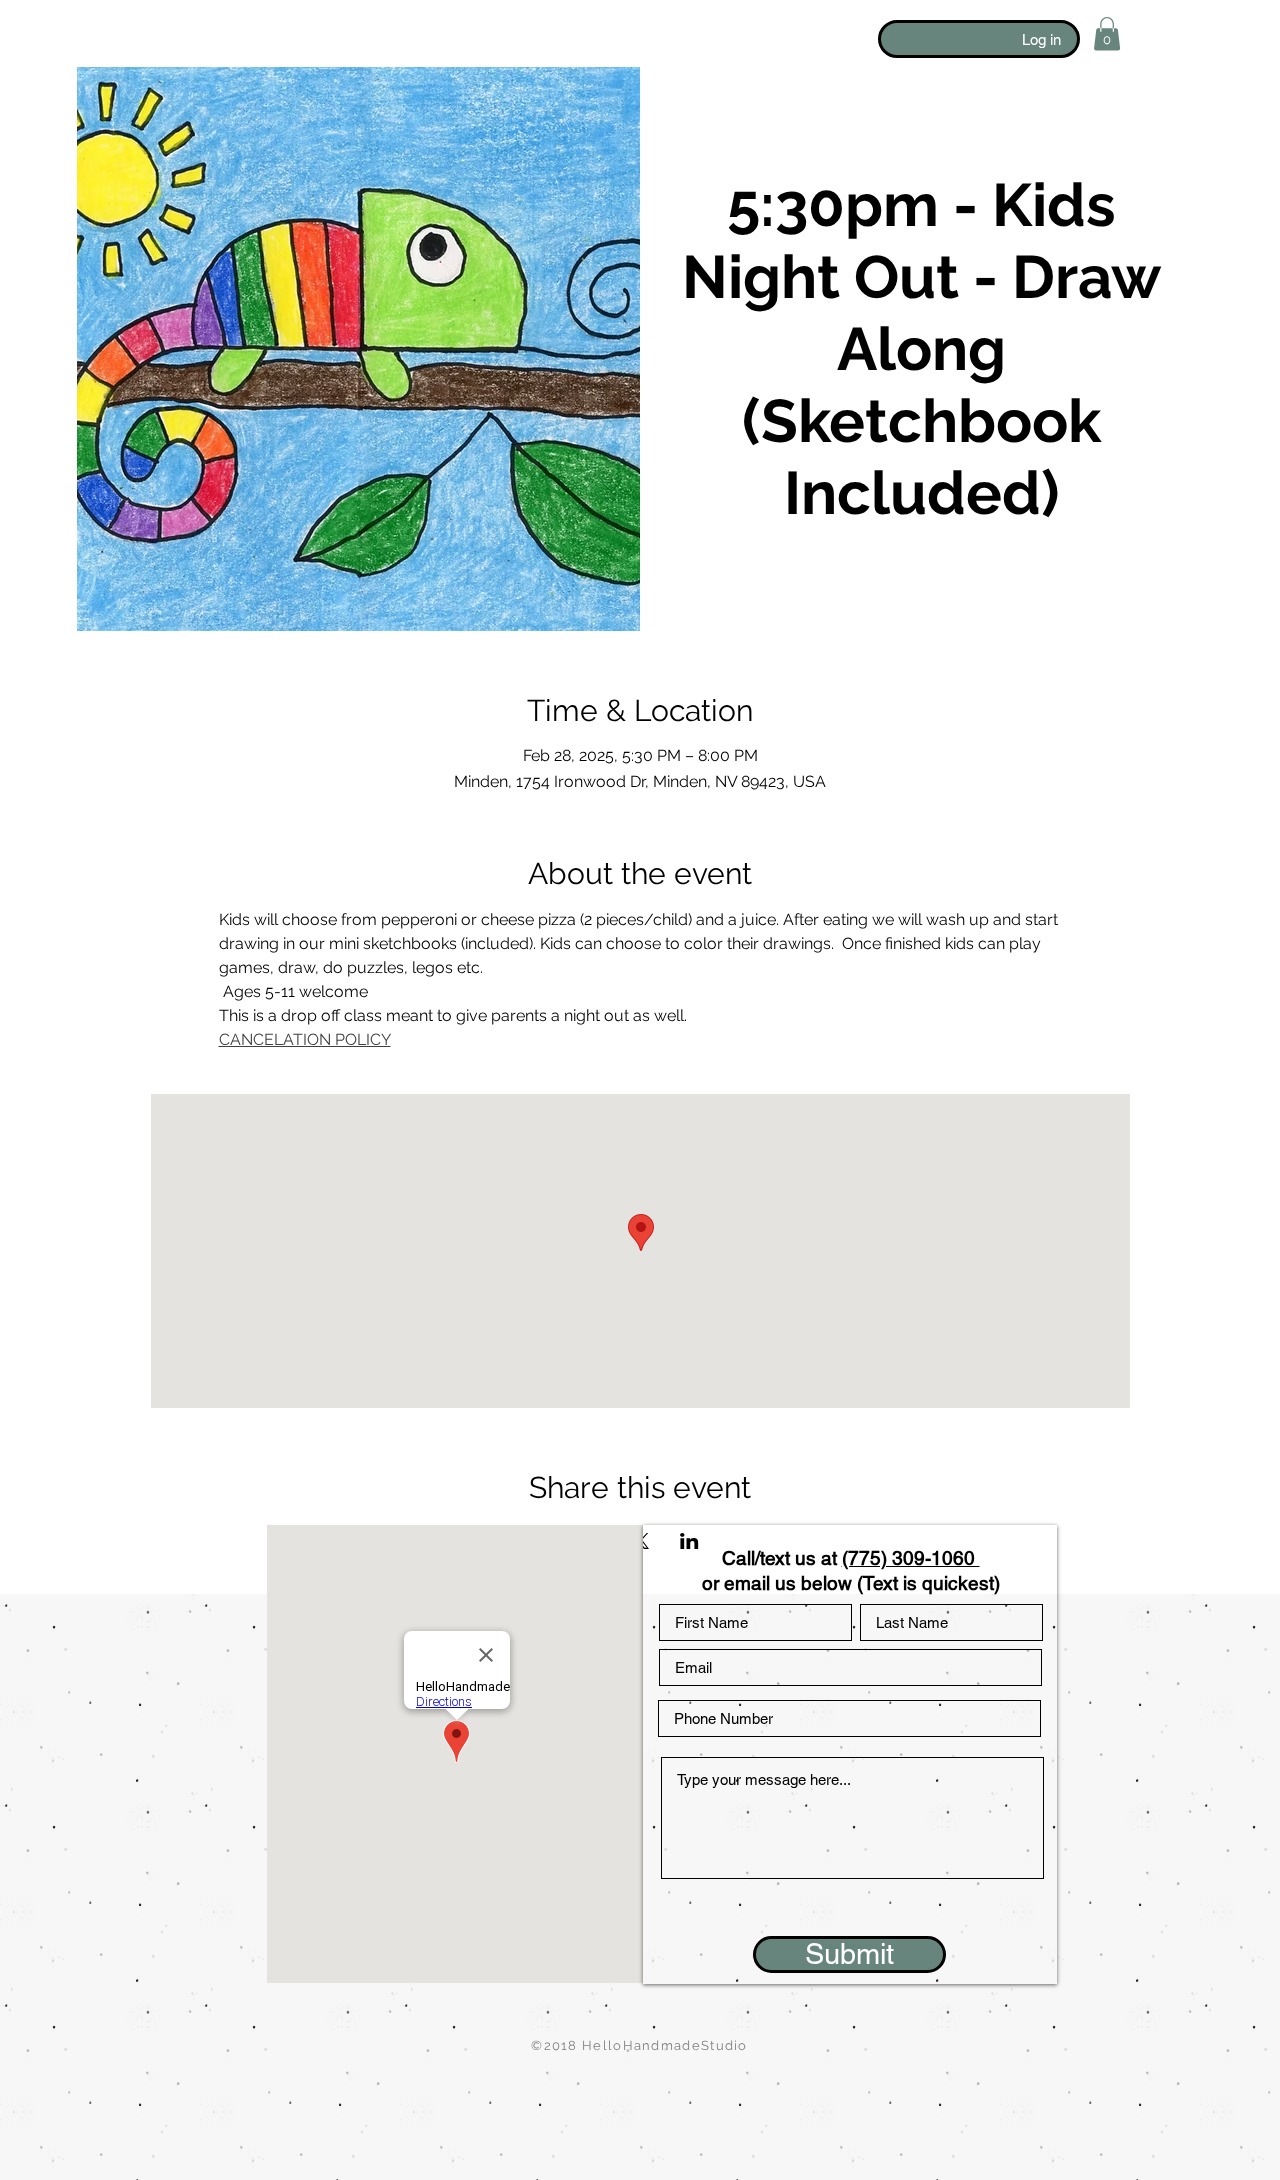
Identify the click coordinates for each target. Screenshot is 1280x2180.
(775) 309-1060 (911, 1558)
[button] (1107, 33)
